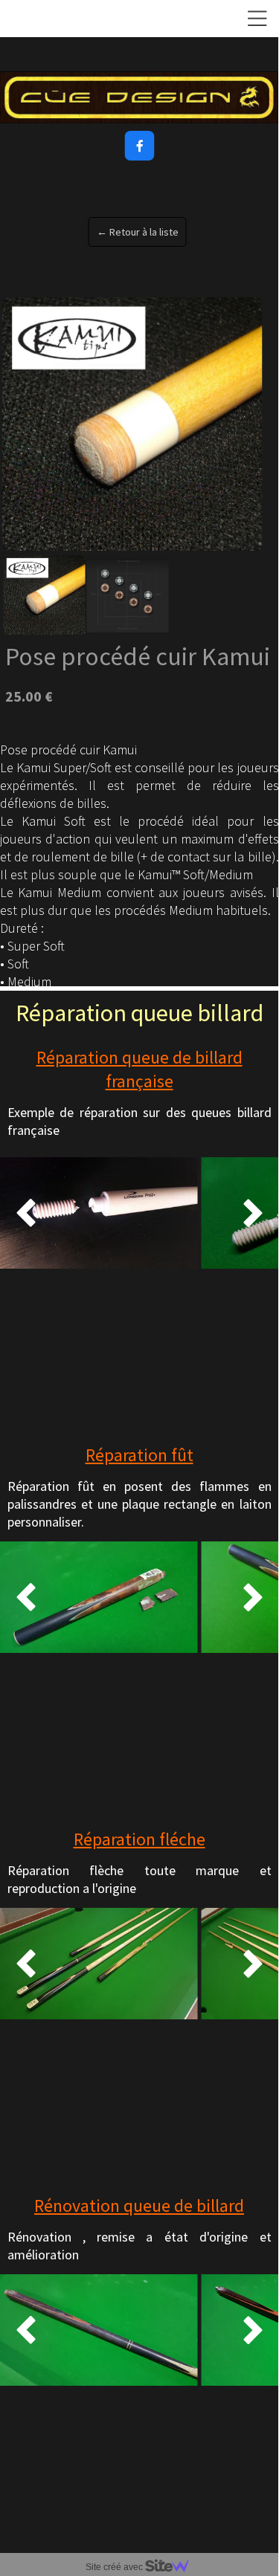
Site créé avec (115, 2567)
